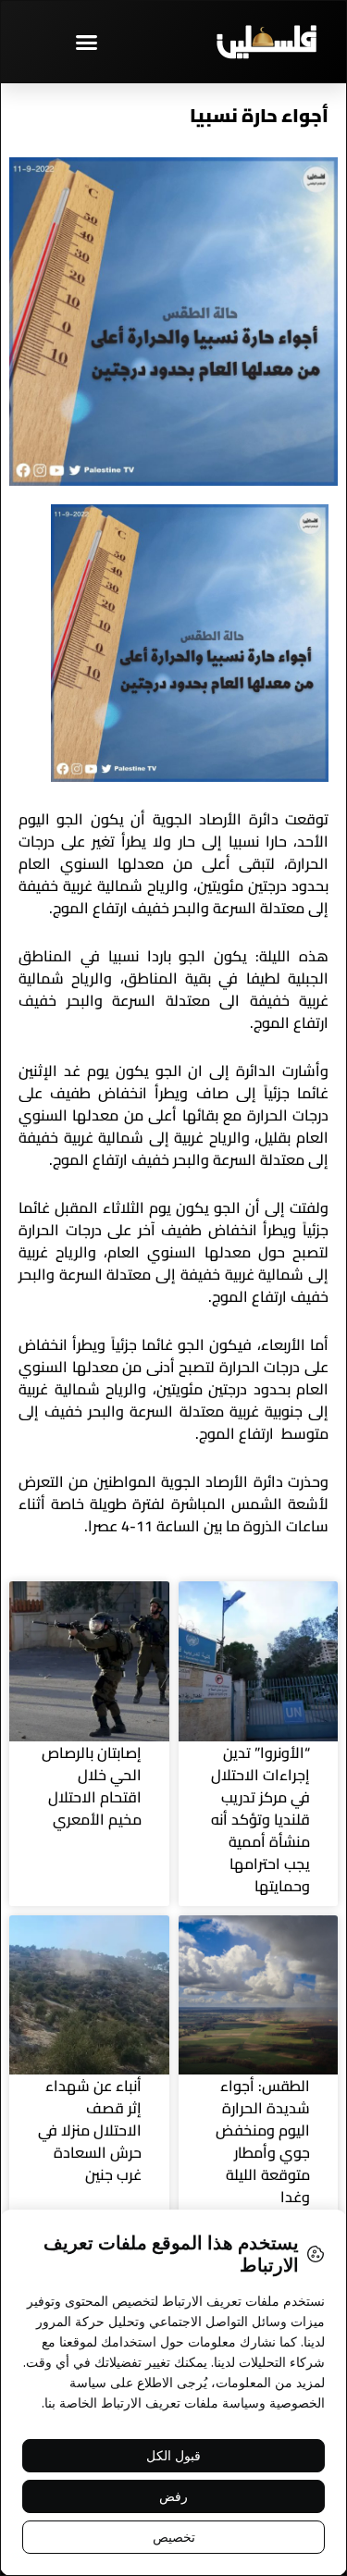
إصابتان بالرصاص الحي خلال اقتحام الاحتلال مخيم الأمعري (92, 1786)
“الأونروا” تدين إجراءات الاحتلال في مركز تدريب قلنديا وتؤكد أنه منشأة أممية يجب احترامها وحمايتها (260, 1819)
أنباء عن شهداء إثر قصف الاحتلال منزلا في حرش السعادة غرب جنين (90, 2130)
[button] (87, 42)
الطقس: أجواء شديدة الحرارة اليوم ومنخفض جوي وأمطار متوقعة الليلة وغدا (263, 2141)
